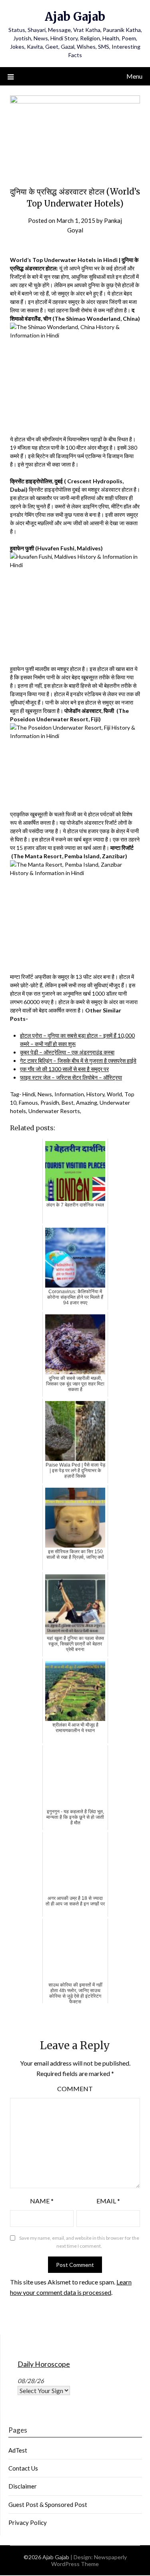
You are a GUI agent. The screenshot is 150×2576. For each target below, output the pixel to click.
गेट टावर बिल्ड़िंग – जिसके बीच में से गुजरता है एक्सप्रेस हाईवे (78, 1061)
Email (108, 2201)
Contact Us (23, 2468)
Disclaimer (23, 2486)
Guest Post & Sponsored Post (48, 2505)
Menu (134, 76)
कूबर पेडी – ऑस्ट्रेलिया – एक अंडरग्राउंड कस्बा (67, 1052)
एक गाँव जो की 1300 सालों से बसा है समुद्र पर (64, 1069)
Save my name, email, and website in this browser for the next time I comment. (79, 2242)
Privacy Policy (28, 2522)
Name (42, 2201)
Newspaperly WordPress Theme (89, 2560)
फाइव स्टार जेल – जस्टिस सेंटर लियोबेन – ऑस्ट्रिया (71, 1077)
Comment (75, 2089)
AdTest (18, 2450)
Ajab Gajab (75, 17)
